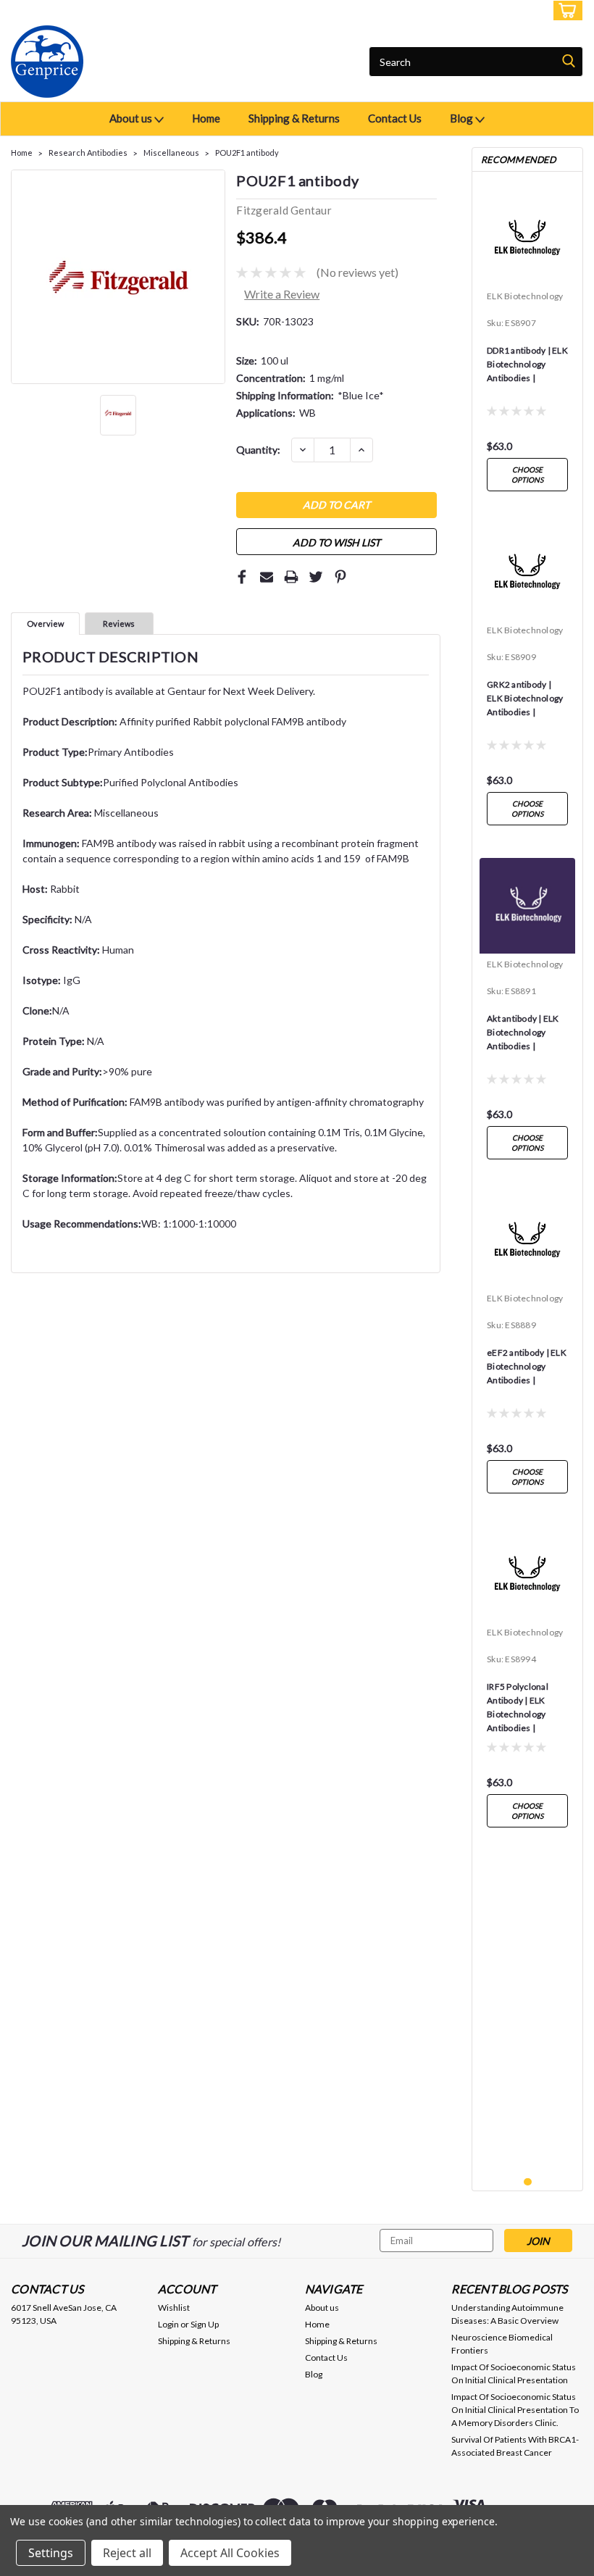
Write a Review (282, 294)
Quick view (528, 274)
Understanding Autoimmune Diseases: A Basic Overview (507, 2314)
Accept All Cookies (230, 2553)
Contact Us (395, 118)
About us (132, 118)
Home (206, 118)
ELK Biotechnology (525, 296)
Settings (51, 2553)
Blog (463, 118)
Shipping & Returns (294, 118)
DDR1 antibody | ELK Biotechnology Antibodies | (527, 364)
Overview (45, 624)
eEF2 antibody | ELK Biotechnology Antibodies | (527, 1366)
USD (108, 11)
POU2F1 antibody (247, 153)
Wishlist (174, 2308)
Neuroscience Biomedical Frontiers (502, 2344)
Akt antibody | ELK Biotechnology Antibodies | (523, 1032)
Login (475, 11)
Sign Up (522, 11)
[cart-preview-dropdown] (565, 11)
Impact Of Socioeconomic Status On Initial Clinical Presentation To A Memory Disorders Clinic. (515, 2410)
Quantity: (258, 450)
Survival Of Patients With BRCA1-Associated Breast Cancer (515, 2446)
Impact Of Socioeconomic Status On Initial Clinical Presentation (514, 2373)
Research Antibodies (88, 153)
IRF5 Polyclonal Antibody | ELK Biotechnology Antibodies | (518, 1707)
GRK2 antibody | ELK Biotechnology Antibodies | (525, 698)
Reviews (119, 624)
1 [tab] (528, 2182)
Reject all (127, 2553)
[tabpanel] (527, 341)
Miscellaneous (171, 153)
